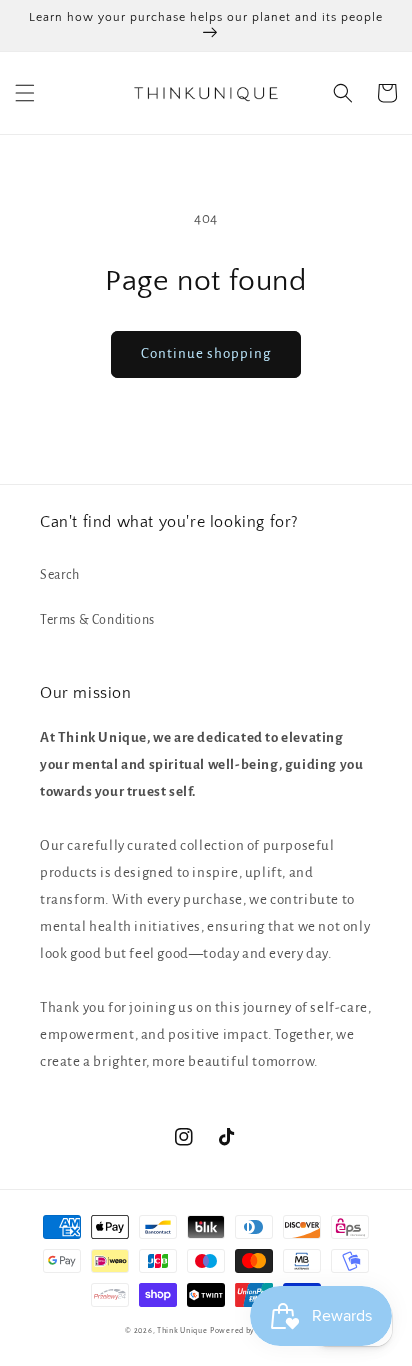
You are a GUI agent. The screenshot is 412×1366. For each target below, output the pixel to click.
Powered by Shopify (248, 1330)
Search (60, 575)
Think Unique (182, 1330)
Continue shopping (206, 353)
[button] (25, 93)
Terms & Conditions (97, 620)
